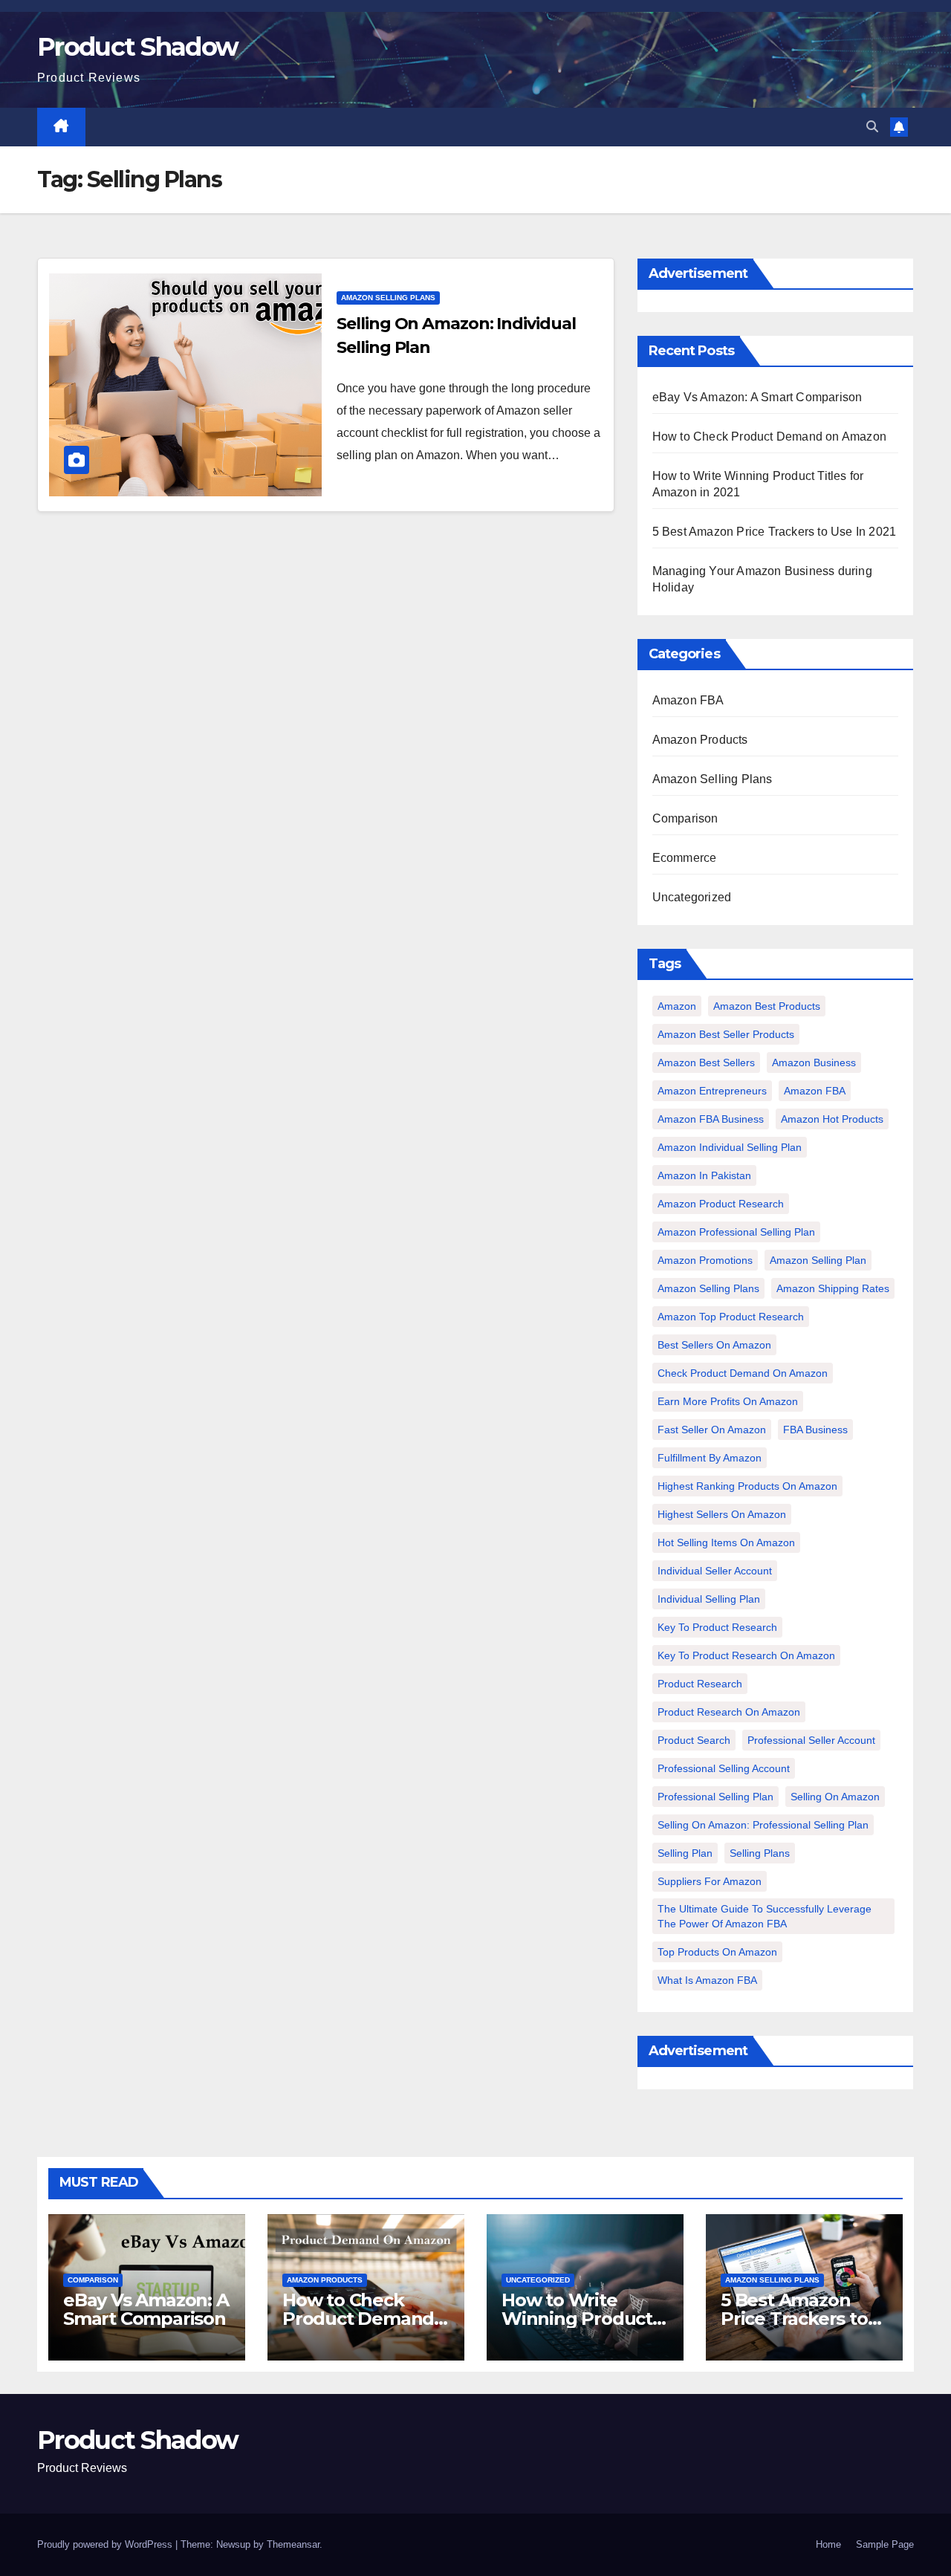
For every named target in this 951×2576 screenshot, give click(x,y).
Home (828, 2544)
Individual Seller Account (715, 1571)
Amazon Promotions (705, 1260)
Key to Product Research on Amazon (746, 1655)
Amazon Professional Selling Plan (736, 1232)
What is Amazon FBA (707, 1980)
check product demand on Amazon (743, 1373)
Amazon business (814, 1062)
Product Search (694, 1740)
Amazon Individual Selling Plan (730, 1147)
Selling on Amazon (835, 1797)
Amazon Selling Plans (388, 298)
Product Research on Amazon (729, 1712)
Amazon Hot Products (832, 1119)
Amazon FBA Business (711, 1119)
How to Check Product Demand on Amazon (769, 437)
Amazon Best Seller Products (726, 1034)
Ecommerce (685, 858)
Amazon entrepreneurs (712, 1091)
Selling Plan (685, 1853)
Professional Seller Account (811, 1740)
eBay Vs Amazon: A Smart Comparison (757, 397)
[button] (872, 127)
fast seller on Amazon (712, 1430)
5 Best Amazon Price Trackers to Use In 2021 (775, 532)
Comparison (685, 818)
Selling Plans (760, 1853)
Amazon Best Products (767, 1006)
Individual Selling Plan (709, 1599)
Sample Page (885, 2544)
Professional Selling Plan (715, 1797)
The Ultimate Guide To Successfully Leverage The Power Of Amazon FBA (765, 1916)
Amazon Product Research (721, 1204)
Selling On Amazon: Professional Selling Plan (763, 1825)
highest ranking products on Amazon (747, 1486)
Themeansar (293, 2544)
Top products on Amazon (717, 1952)
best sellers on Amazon (714, 1345)
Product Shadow (137, 47)
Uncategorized (692, 897)
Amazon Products (700, 740)
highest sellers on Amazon (722, 1514)
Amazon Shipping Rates (833, 1288)
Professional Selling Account (724, 1768)
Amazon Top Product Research (731, 1317)
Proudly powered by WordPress (106, 2544)
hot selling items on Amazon (726, 1542)
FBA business (815, 1430)
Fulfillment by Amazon (710, 1458)
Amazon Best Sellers (706, 1062)
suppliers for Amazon (710, 1881)
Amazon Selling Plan (818, 1260)
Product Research (700, 1684)
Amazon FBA (688, 700)
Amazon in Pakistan (704, 1175)
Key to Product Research (717, 1627)
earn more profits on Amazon (728, 1401)
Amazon (677, 1006)
